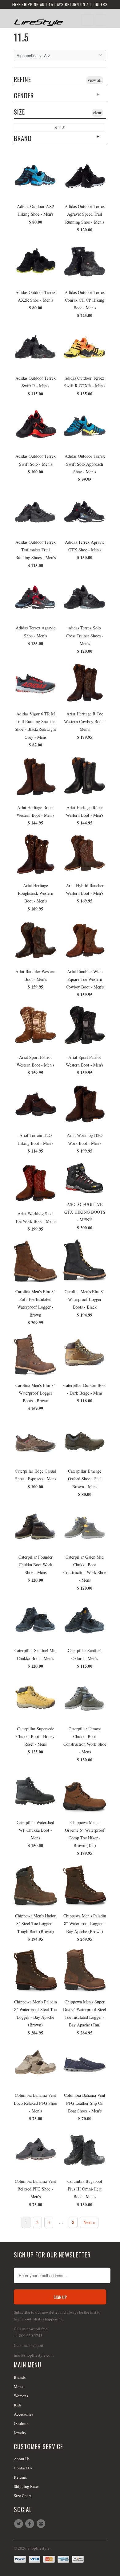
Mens (18, 2386)
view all (95, 80)
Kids (18, 2405)
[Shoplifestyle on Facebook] (30, 2524)
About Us (22, 2459)
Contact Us (23, 2468)
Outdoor (21, 2423)
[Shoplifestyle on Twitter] (19, 2524)
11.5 (21, 37)
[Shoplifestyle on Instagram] (42, 2524)
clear (97, 113)
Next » (89, 2222)
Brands (20, 2377)
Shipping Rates (27, 2486)
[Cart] (100, 20)
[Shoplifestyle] (38, 20)
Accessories (24, 2414)
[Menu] (87, 20)
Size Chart (22, 2496)
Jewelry (20, 2433)
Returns (20, 2477)
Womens (21, 2396)
